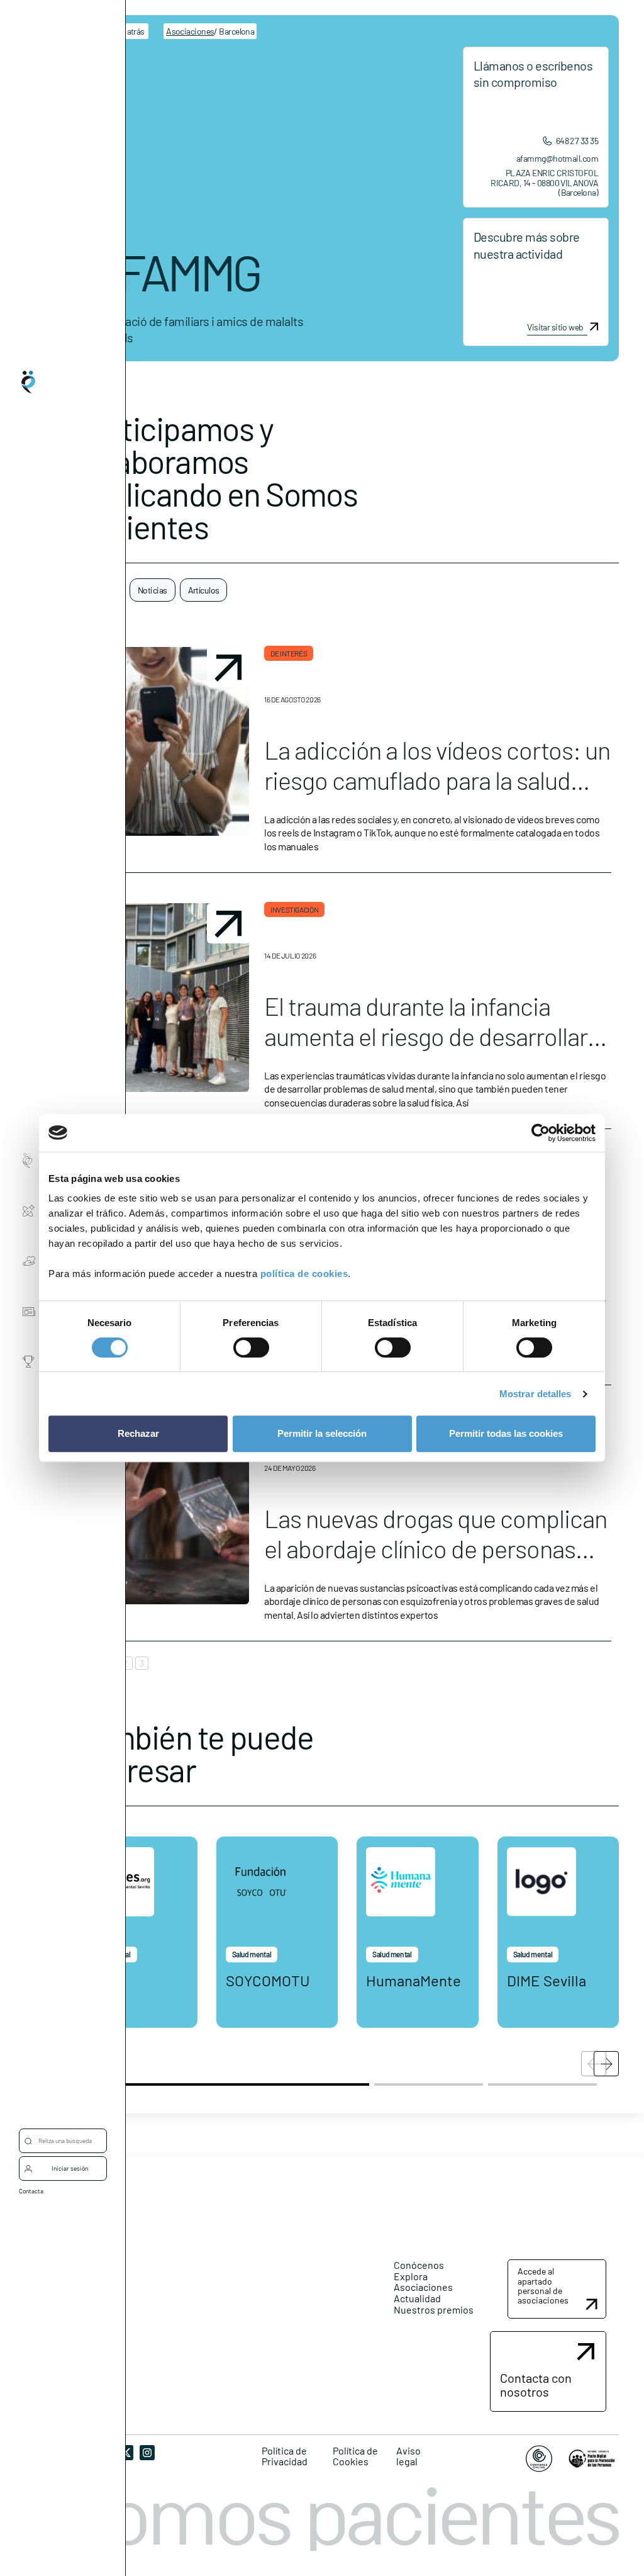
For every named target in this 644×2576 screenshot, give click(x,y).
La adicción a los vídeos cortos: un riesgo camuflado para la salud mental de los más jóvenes (437, 780)
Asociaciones (423, 2287)
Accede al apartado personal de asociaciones (543, 2286)
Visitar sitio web (555, 327)
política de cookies (304, 1274)
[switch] (251, 1347)
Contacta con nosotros (536, 2385)
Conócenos (419, 2265)
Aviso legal (408, 2456)
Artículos (204, 590)
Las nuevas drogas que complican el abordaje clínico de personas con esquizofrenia (436, 1548)
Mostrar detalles (536, 1394)
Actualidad (417, 2298)
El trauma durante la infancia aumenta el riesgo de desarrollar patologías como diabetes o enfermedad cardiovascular (426, 1051)
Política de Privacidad (285, 2456)
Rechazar (138, 1433)
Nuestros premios (434, 2309)
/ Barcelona (210, 31)
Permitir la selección (322, 1433)
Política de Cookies (355, 2456)
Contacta (31, 2191)
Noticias (153, 590)
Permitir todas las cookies (506, 1433)
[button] (606, 2064)
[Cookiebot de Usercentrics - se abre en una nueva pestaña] (541, 1133)
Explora (411, 2276)
